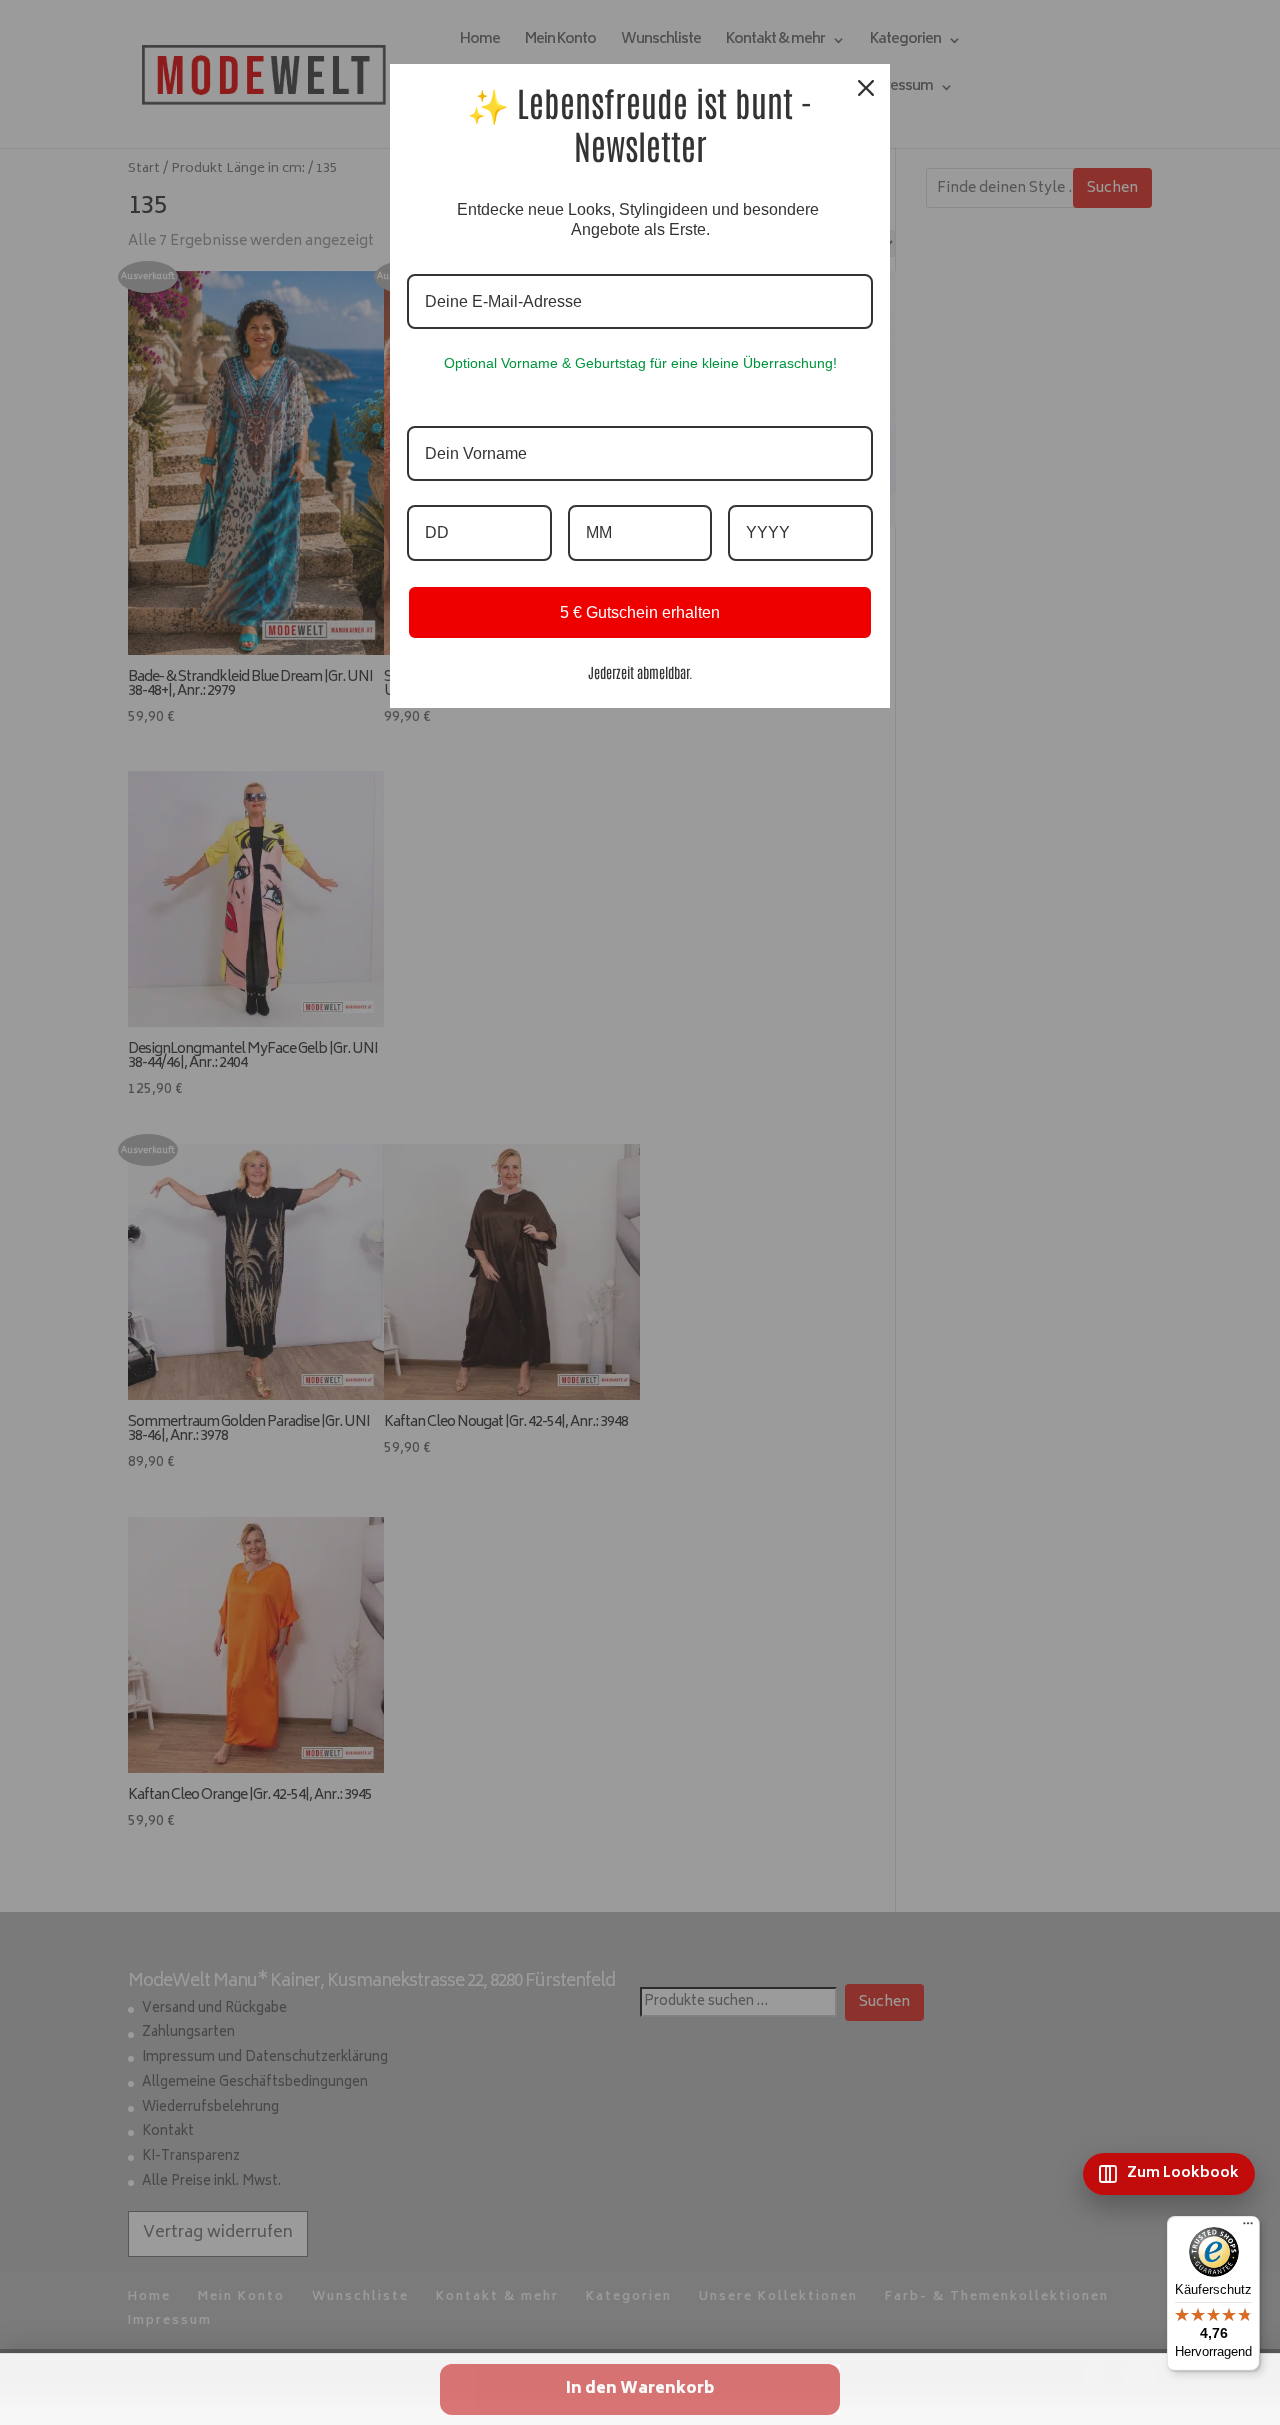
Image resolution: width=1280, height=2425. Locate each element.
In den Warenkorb (640, 2389)
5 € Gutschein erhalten (640, 612)
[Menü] (1248, 2228)
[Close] (866, 88)
